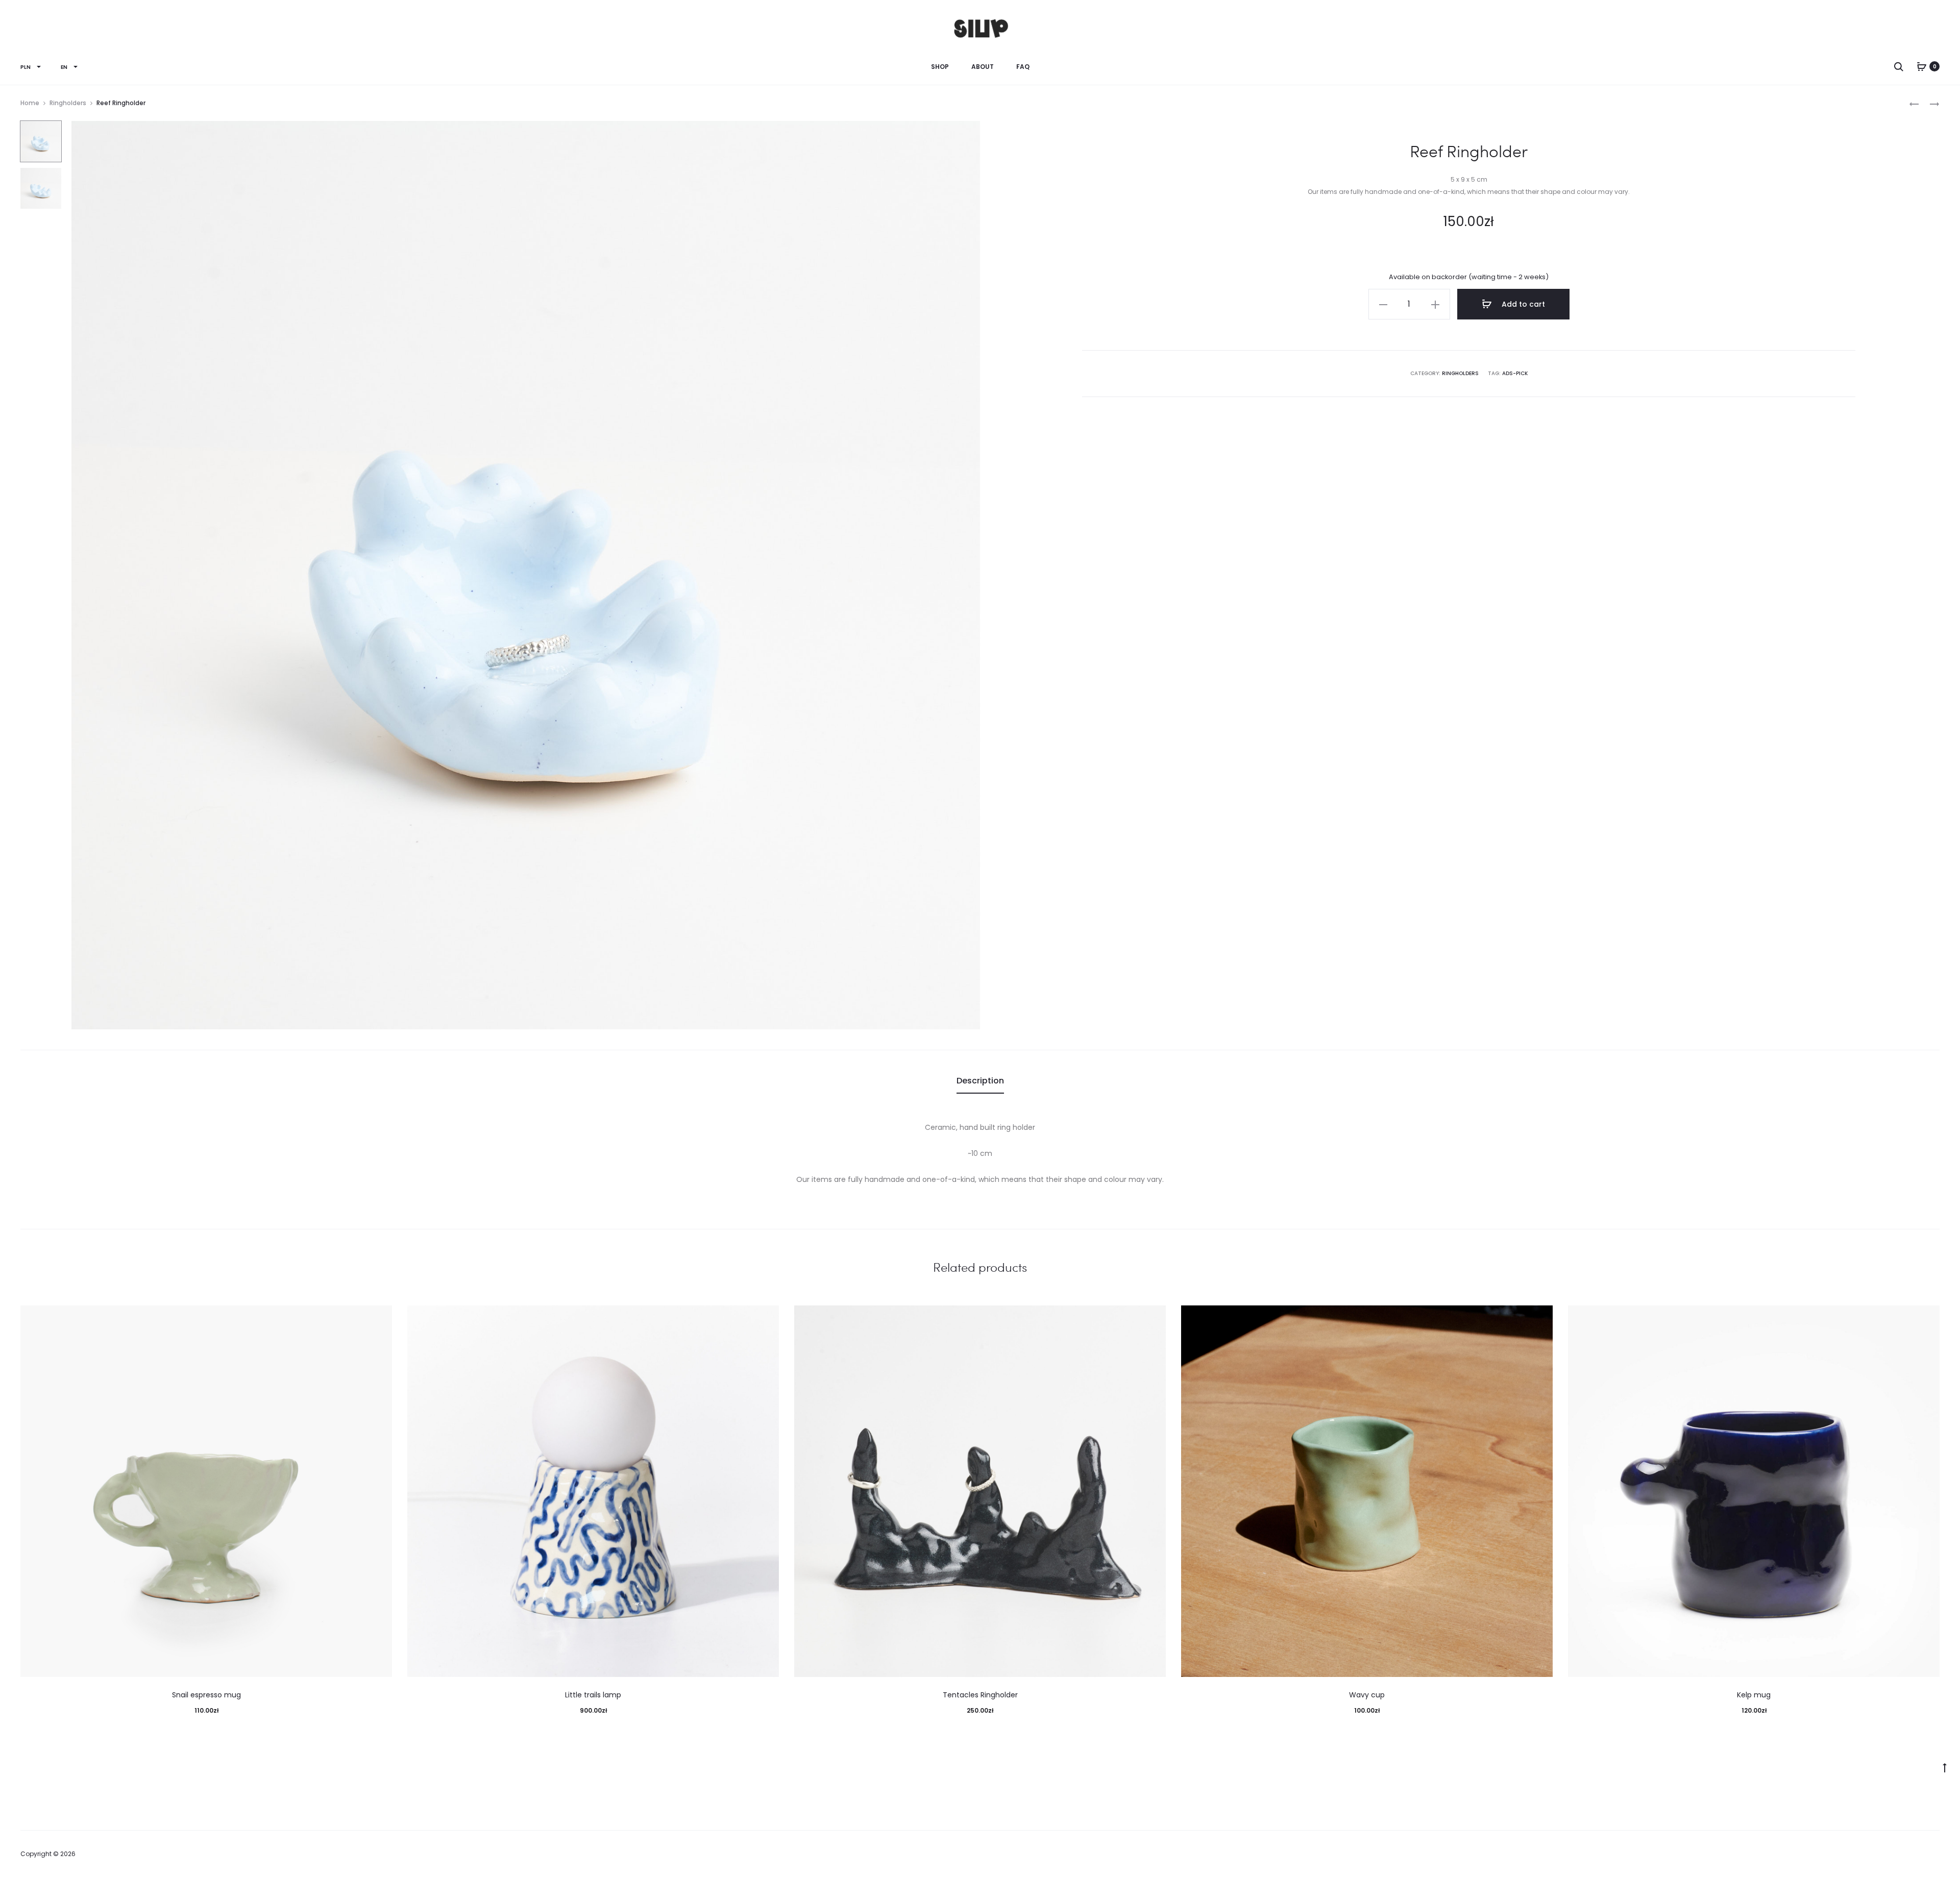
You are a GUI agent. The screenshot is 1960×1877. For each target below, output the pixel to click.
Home (30, 103)
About (983, 67)
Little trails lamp (593, 1695)
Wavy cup (1367, 1695)
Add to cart (1522, 304)
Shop (940, 67)
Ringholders (68, 103)
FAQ (1023, 67)
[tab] (980, 1081)
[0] (1922, 66)
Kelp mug (1754, 1695)
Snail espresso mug (206, 1695)
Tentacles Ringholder (980, 1695)
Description (980, 1081)
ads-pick (1515, 373)
